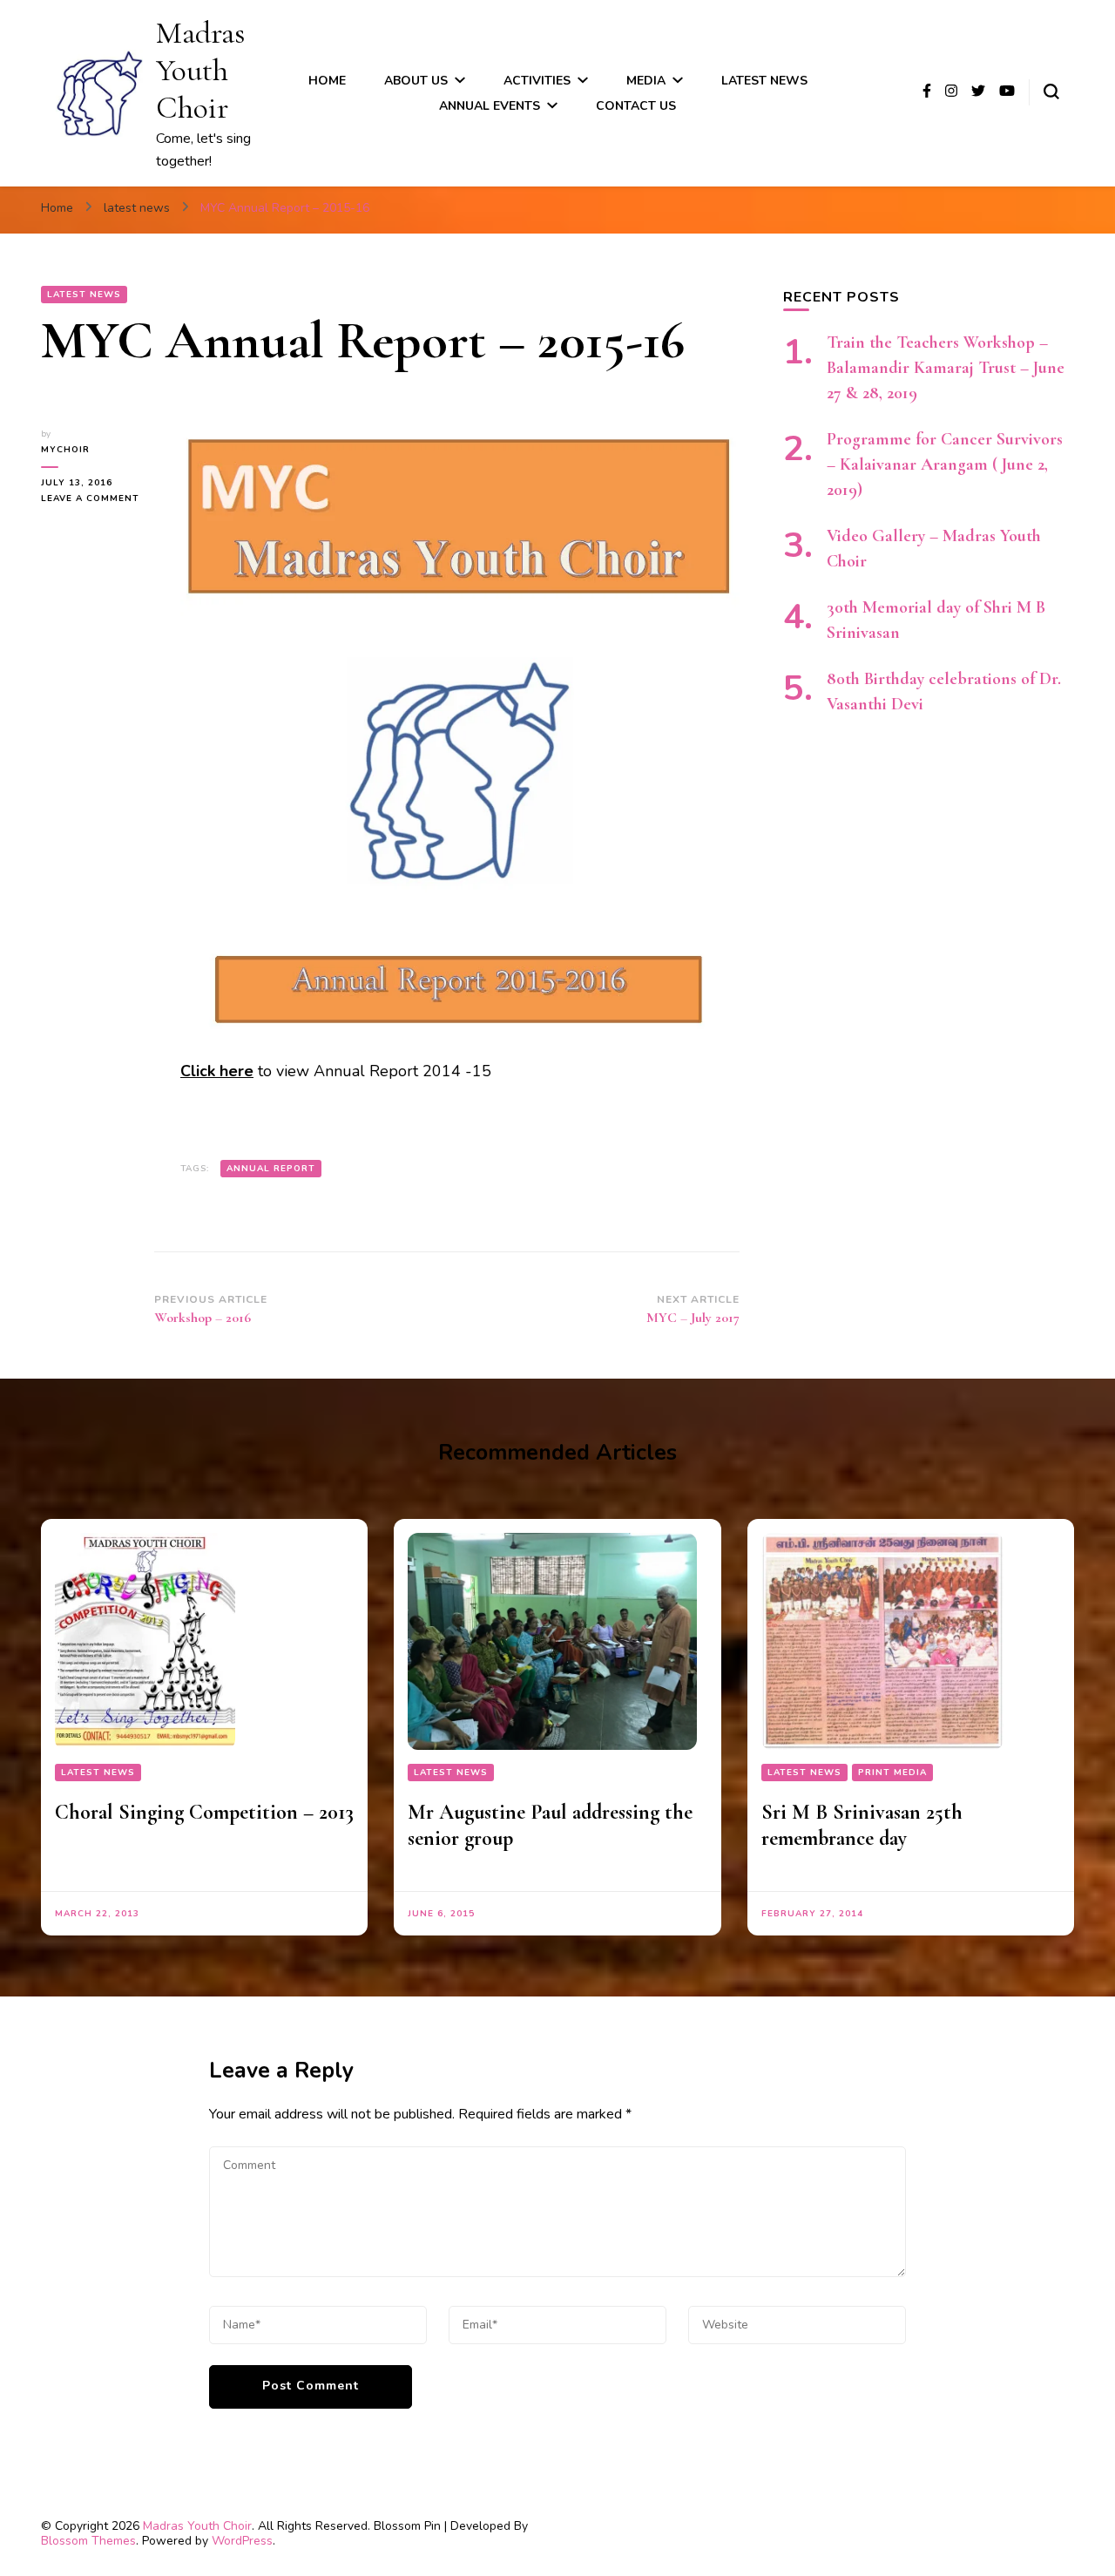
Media (646, 81)
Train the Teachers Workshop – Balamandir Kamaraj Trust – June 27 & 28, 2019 (946, 368)
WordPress (242, 2541)
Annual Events (490, 106)
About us (416, 81)
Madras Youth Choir (200, 70)
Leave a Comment (98, 499)
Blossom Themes (88, 2541)
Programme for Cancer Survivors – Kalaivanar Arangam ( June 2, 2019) (945, 464)
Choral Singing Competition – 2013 (204, 1812)
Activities (537, 81)
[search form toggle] (1051, 92)
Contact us (636, 106)
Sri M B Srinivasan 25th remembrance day (862, 1825)
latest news (764, 81)
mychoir (65, 450)
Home (327, 81)
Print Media (892, 1773)
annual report (271, 1169)
